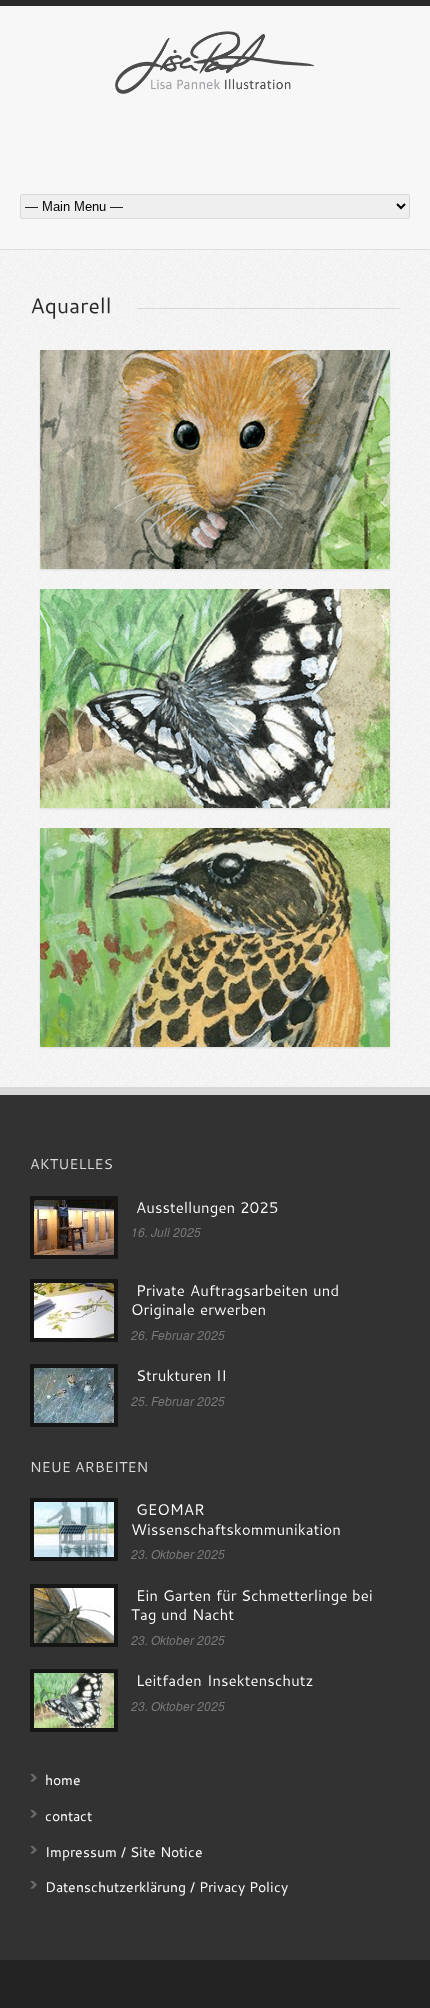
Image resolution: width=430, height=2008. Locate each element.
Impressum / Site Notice (124, 1851)
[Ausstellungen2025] (207, 1208)
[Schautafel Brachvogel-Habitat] (215, 937)
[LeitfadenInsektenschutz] (224, 1681)
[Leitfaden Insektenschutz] (215, 698)
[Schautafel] (215, 459)
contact (68, 1815)
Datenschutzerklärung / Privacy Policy (166, 1886)
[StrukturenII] (181, 1376)
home (63, 1779)
